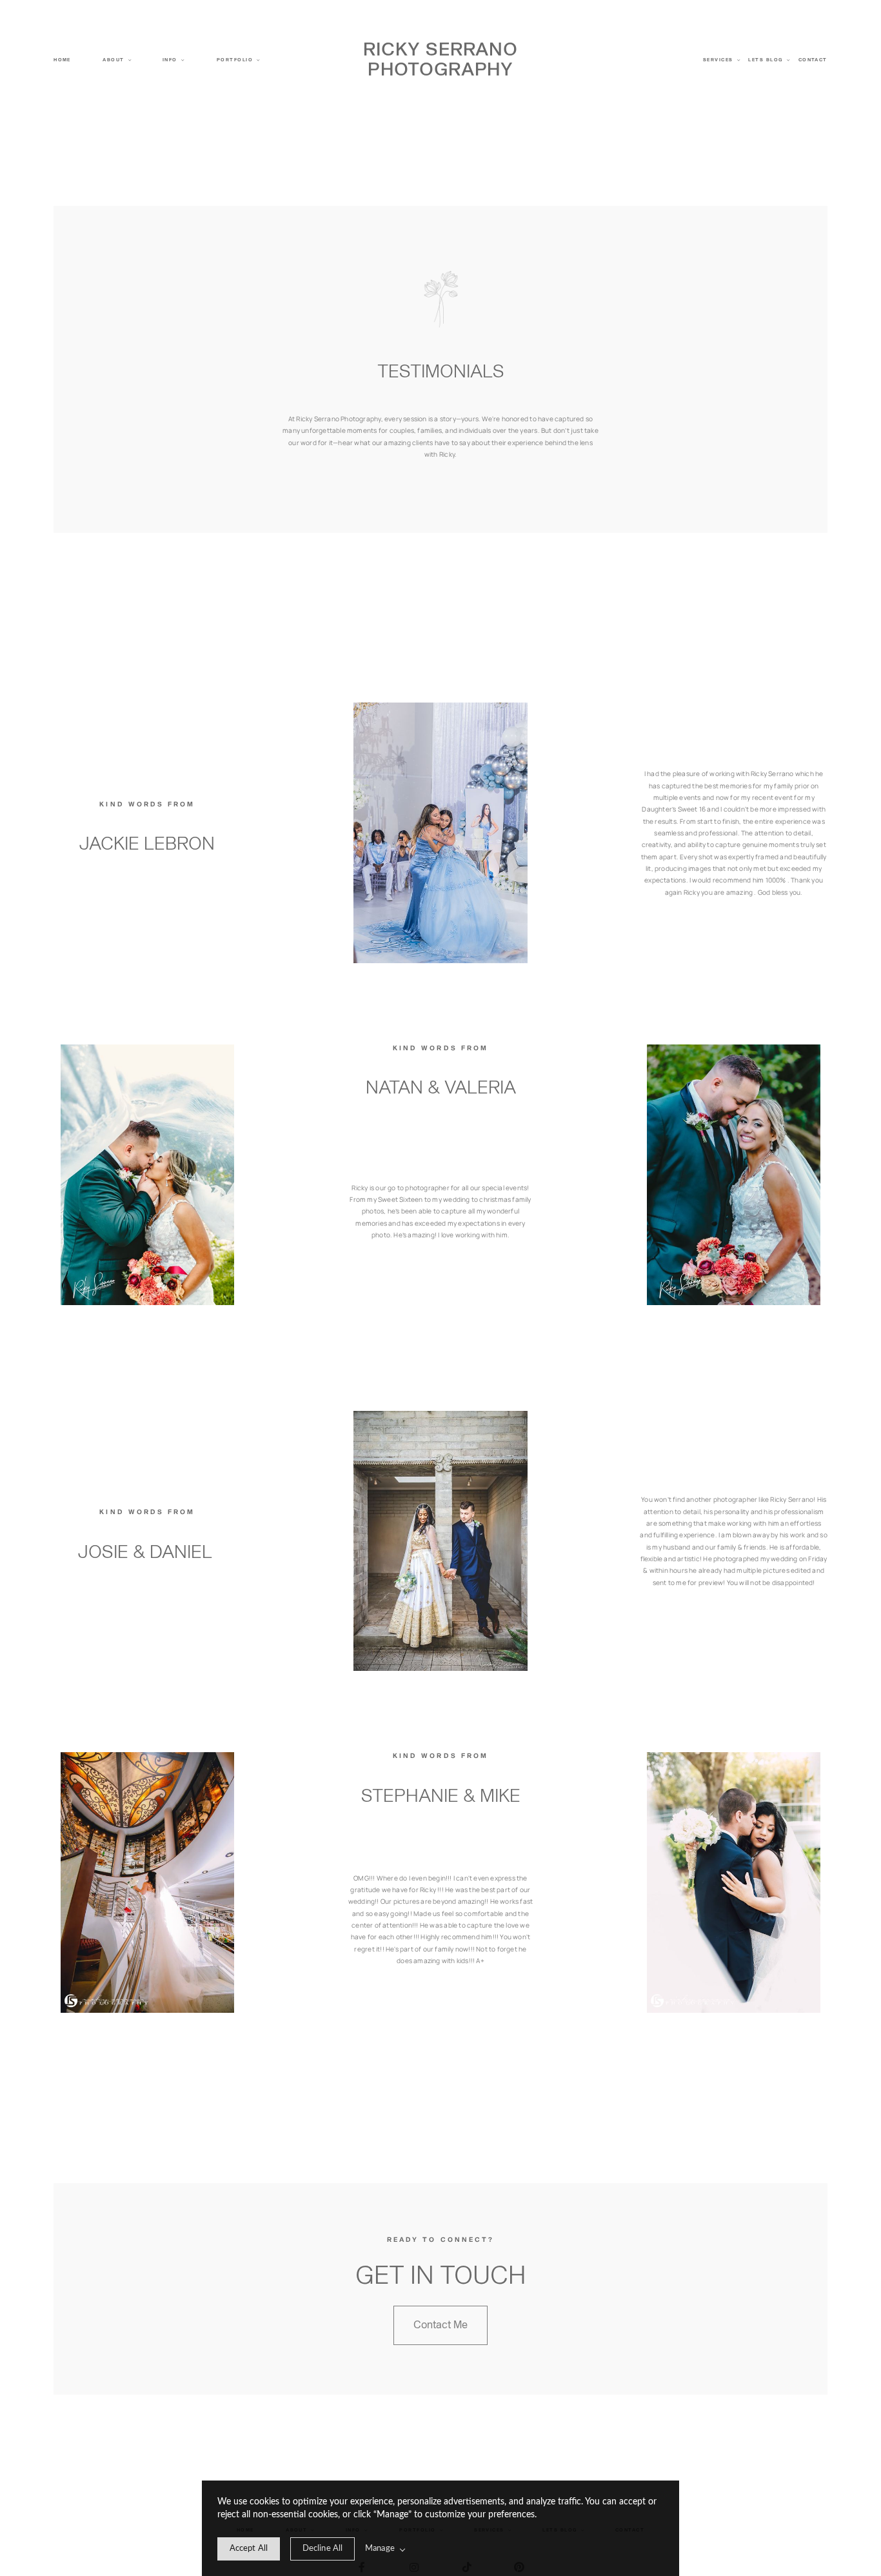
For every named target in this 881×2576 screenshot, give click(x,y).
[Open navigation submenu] (130, 60)
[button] (173, 60)
